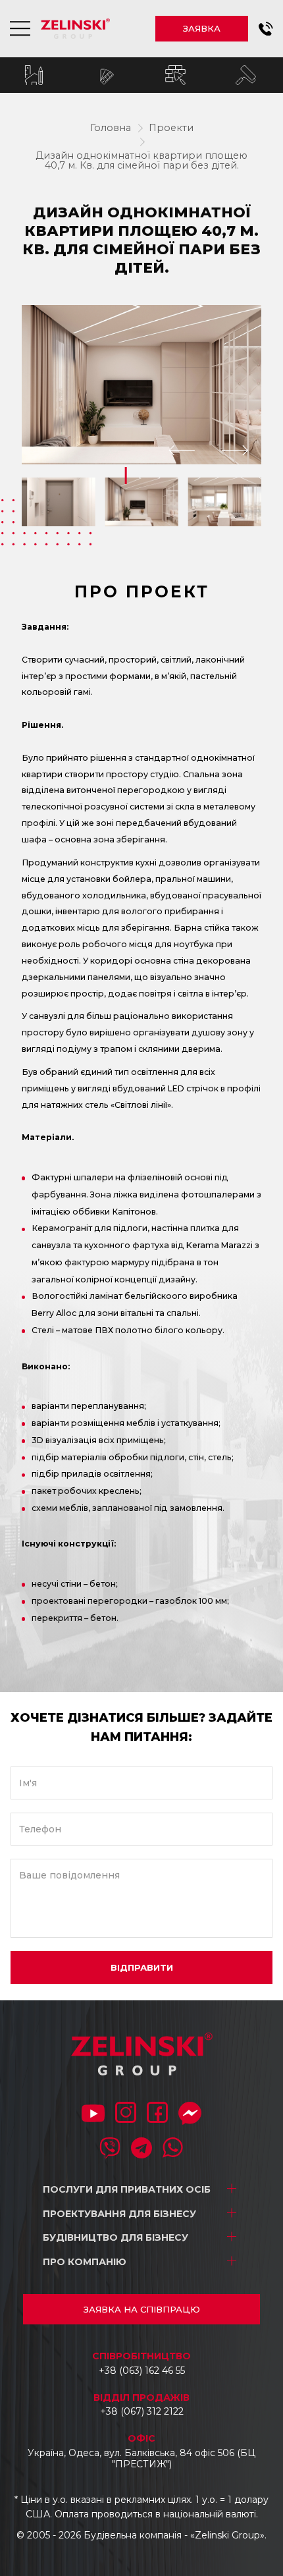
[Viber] (110, 2149)
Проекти (171, 128)
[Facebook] (157, 2114)
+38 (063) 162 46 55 (142, 2370)
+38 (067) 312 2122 (142, 2411)
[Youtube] (93, 2115)
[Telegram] (141, 2149)
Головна (111, 128)
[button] (266, 29)
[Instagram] (126, 2114)
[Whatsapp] (173, 2149)
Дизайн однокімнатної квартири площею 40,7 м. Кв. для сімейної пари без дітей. (141, 161)
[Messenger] (190, 2115)
